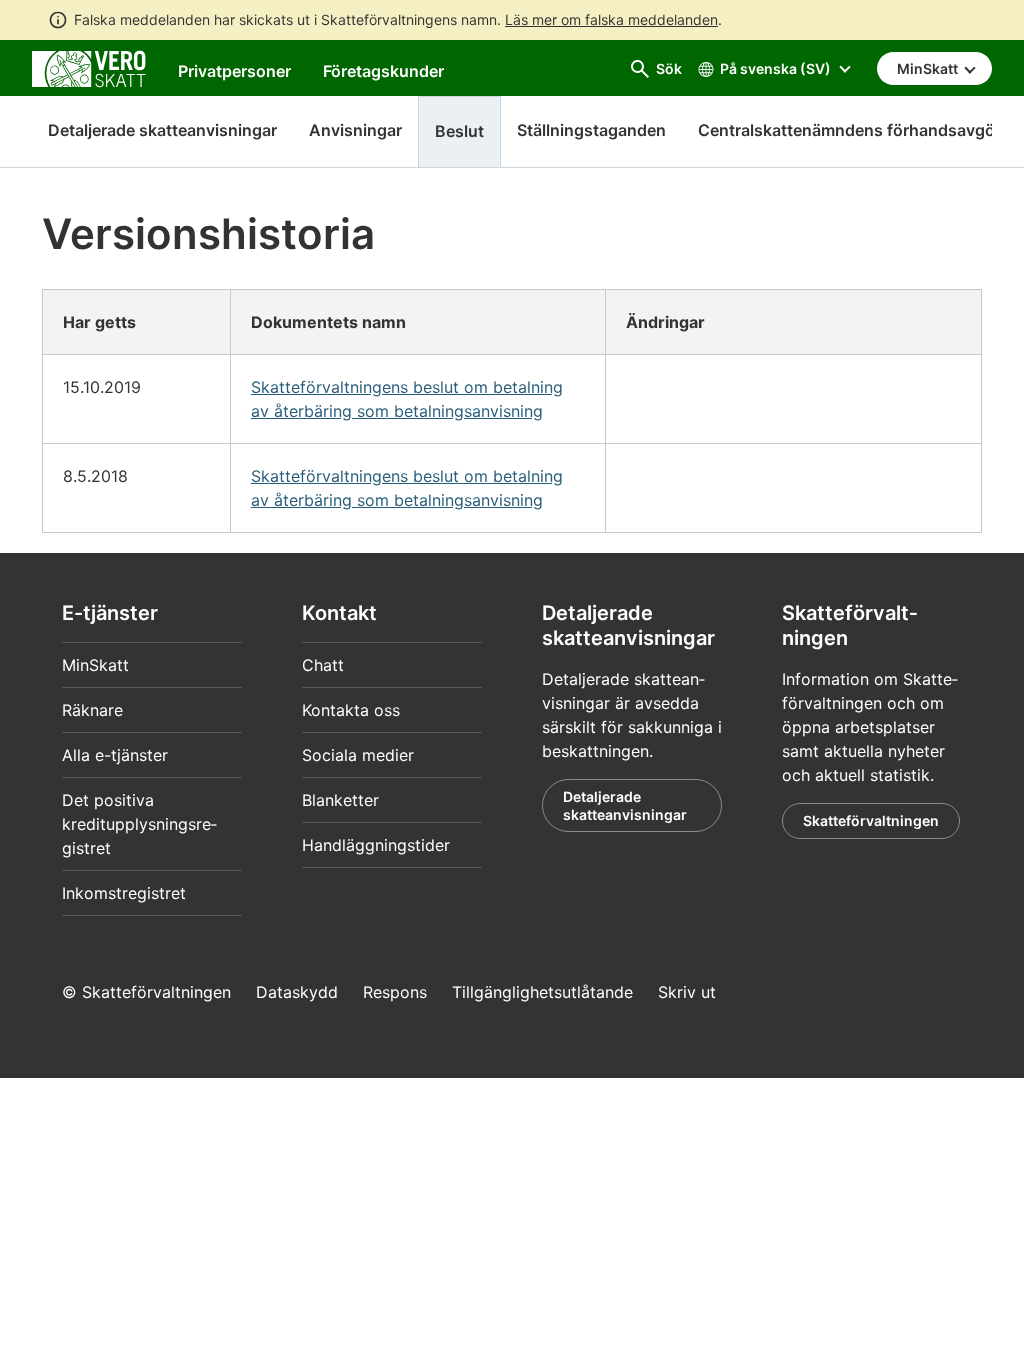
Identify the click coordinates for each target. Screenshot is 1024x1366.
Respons (395, 992)
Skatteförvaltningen (871, 820)
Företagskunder (383, 71)
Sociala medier (358, 755)
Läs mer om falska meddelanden (611, 19)
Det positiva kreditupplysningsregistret (139, 824)
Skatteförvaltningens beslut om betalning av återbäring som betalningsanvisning (407, 399)
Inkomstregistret (124, 893)
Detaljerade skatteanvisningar (162, 130)
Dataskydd (297, 992)
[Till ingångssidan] (89, 67)
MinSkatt (95, 665)
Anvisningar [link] (355, 130)
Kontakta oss (351, 710)
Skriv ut (687, 992)
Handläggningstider (376, 845)
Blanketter (340, 800)
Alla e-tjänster (115, 755)
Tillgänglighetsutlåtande (542, 992)
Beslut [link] (459, 131)
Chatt (323, 665)
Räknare (92, 710)
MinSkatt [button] (929, 68)
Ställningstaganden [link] (591, 130)
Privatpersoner (234, 71)
